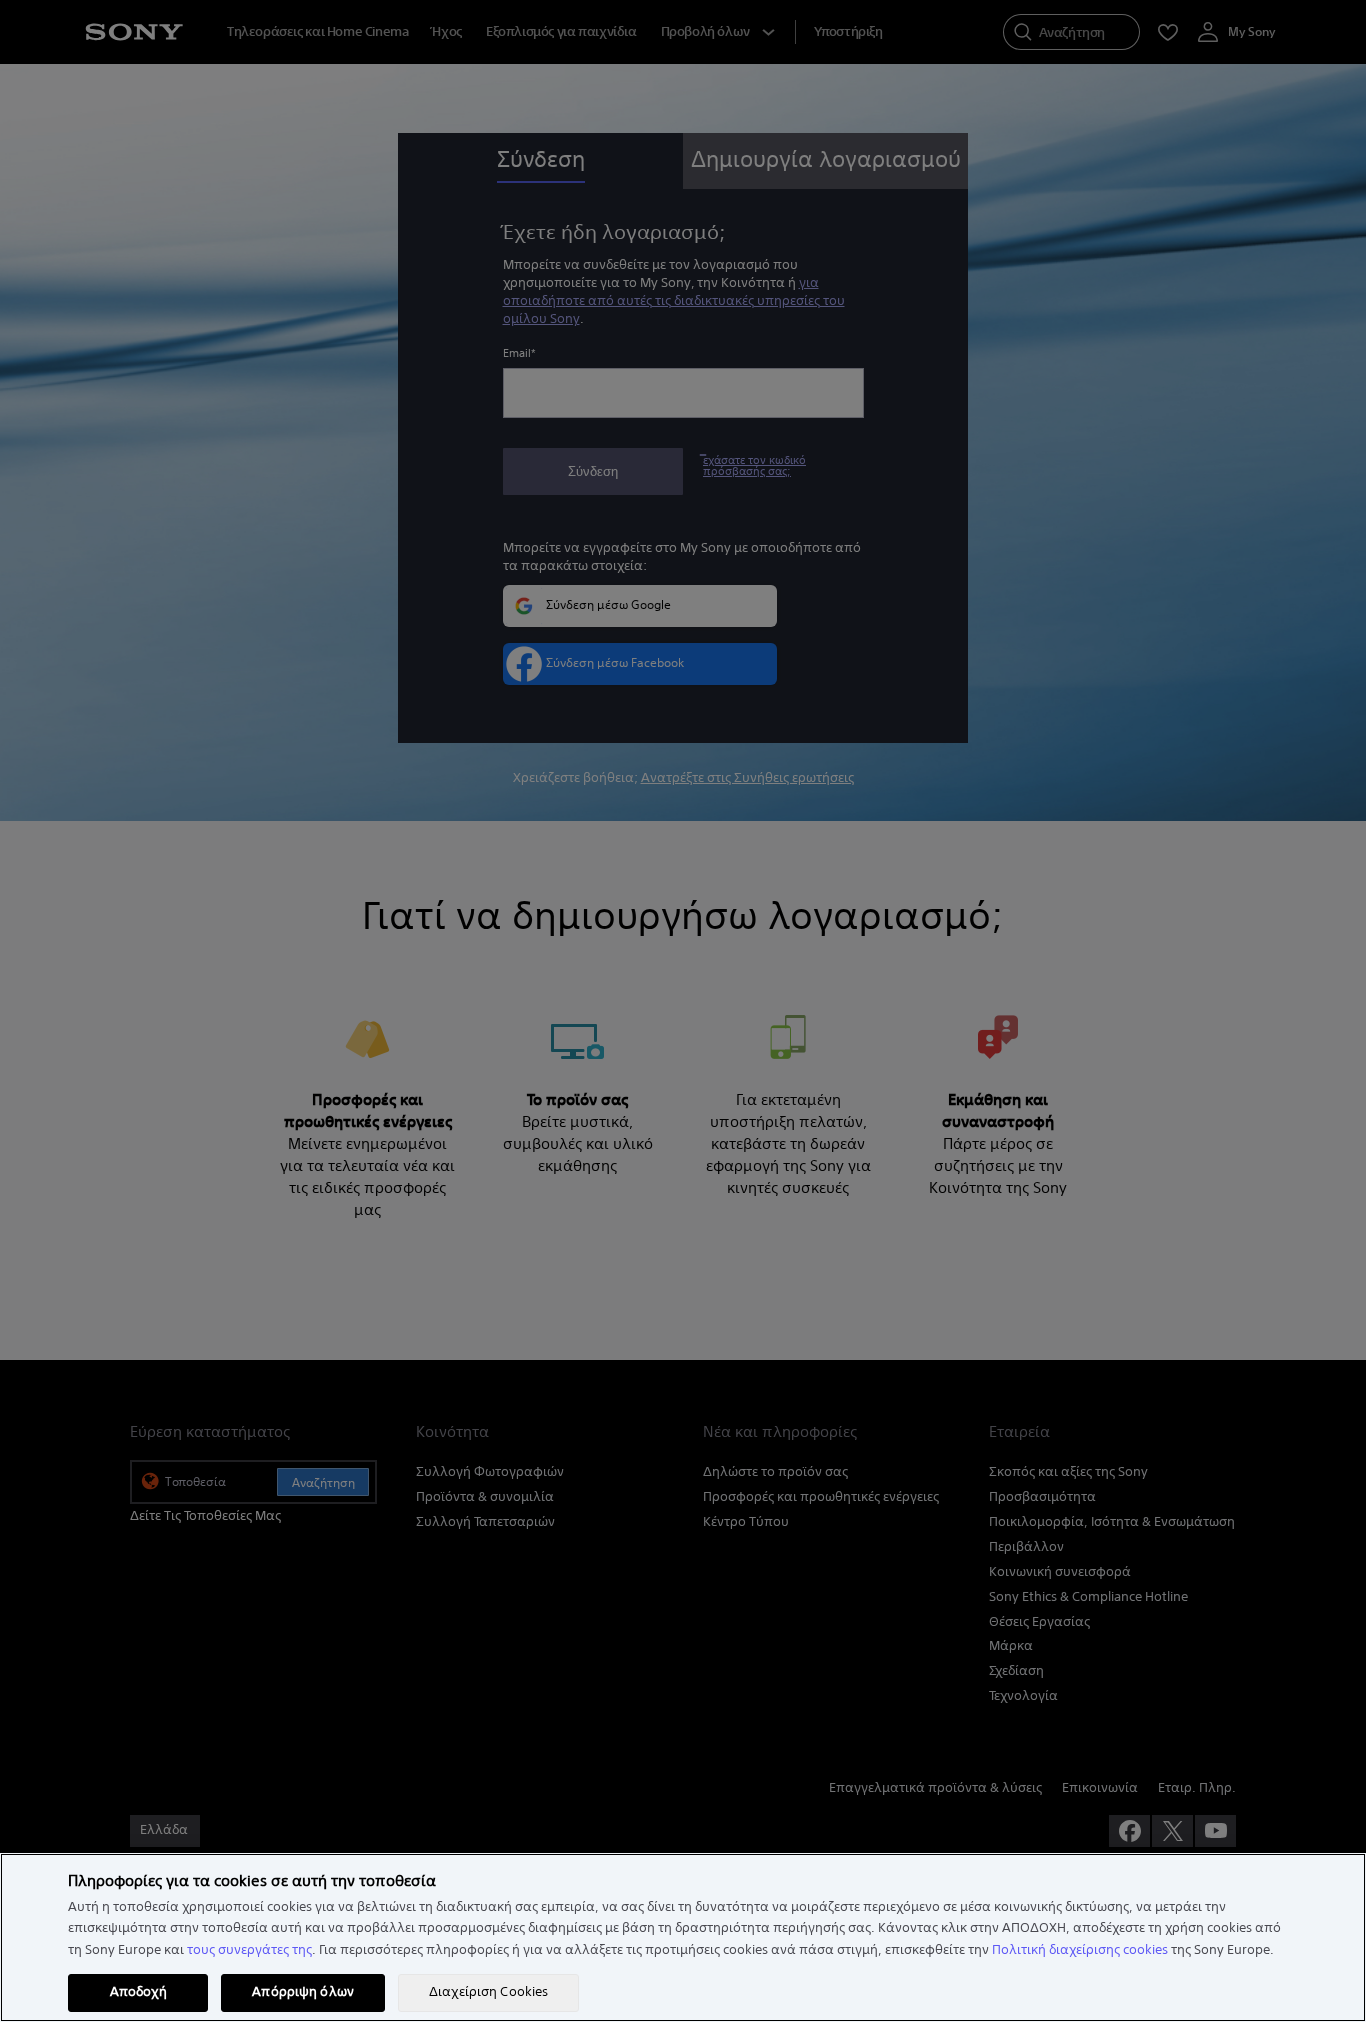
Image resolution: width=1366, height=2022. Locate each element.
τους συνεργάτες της (249, 1950)
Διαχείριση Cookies (488, 1992)
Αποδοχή (138, 1992)
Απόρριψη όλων (303, 1992)
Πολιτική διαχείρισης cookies (1080, 1950)
